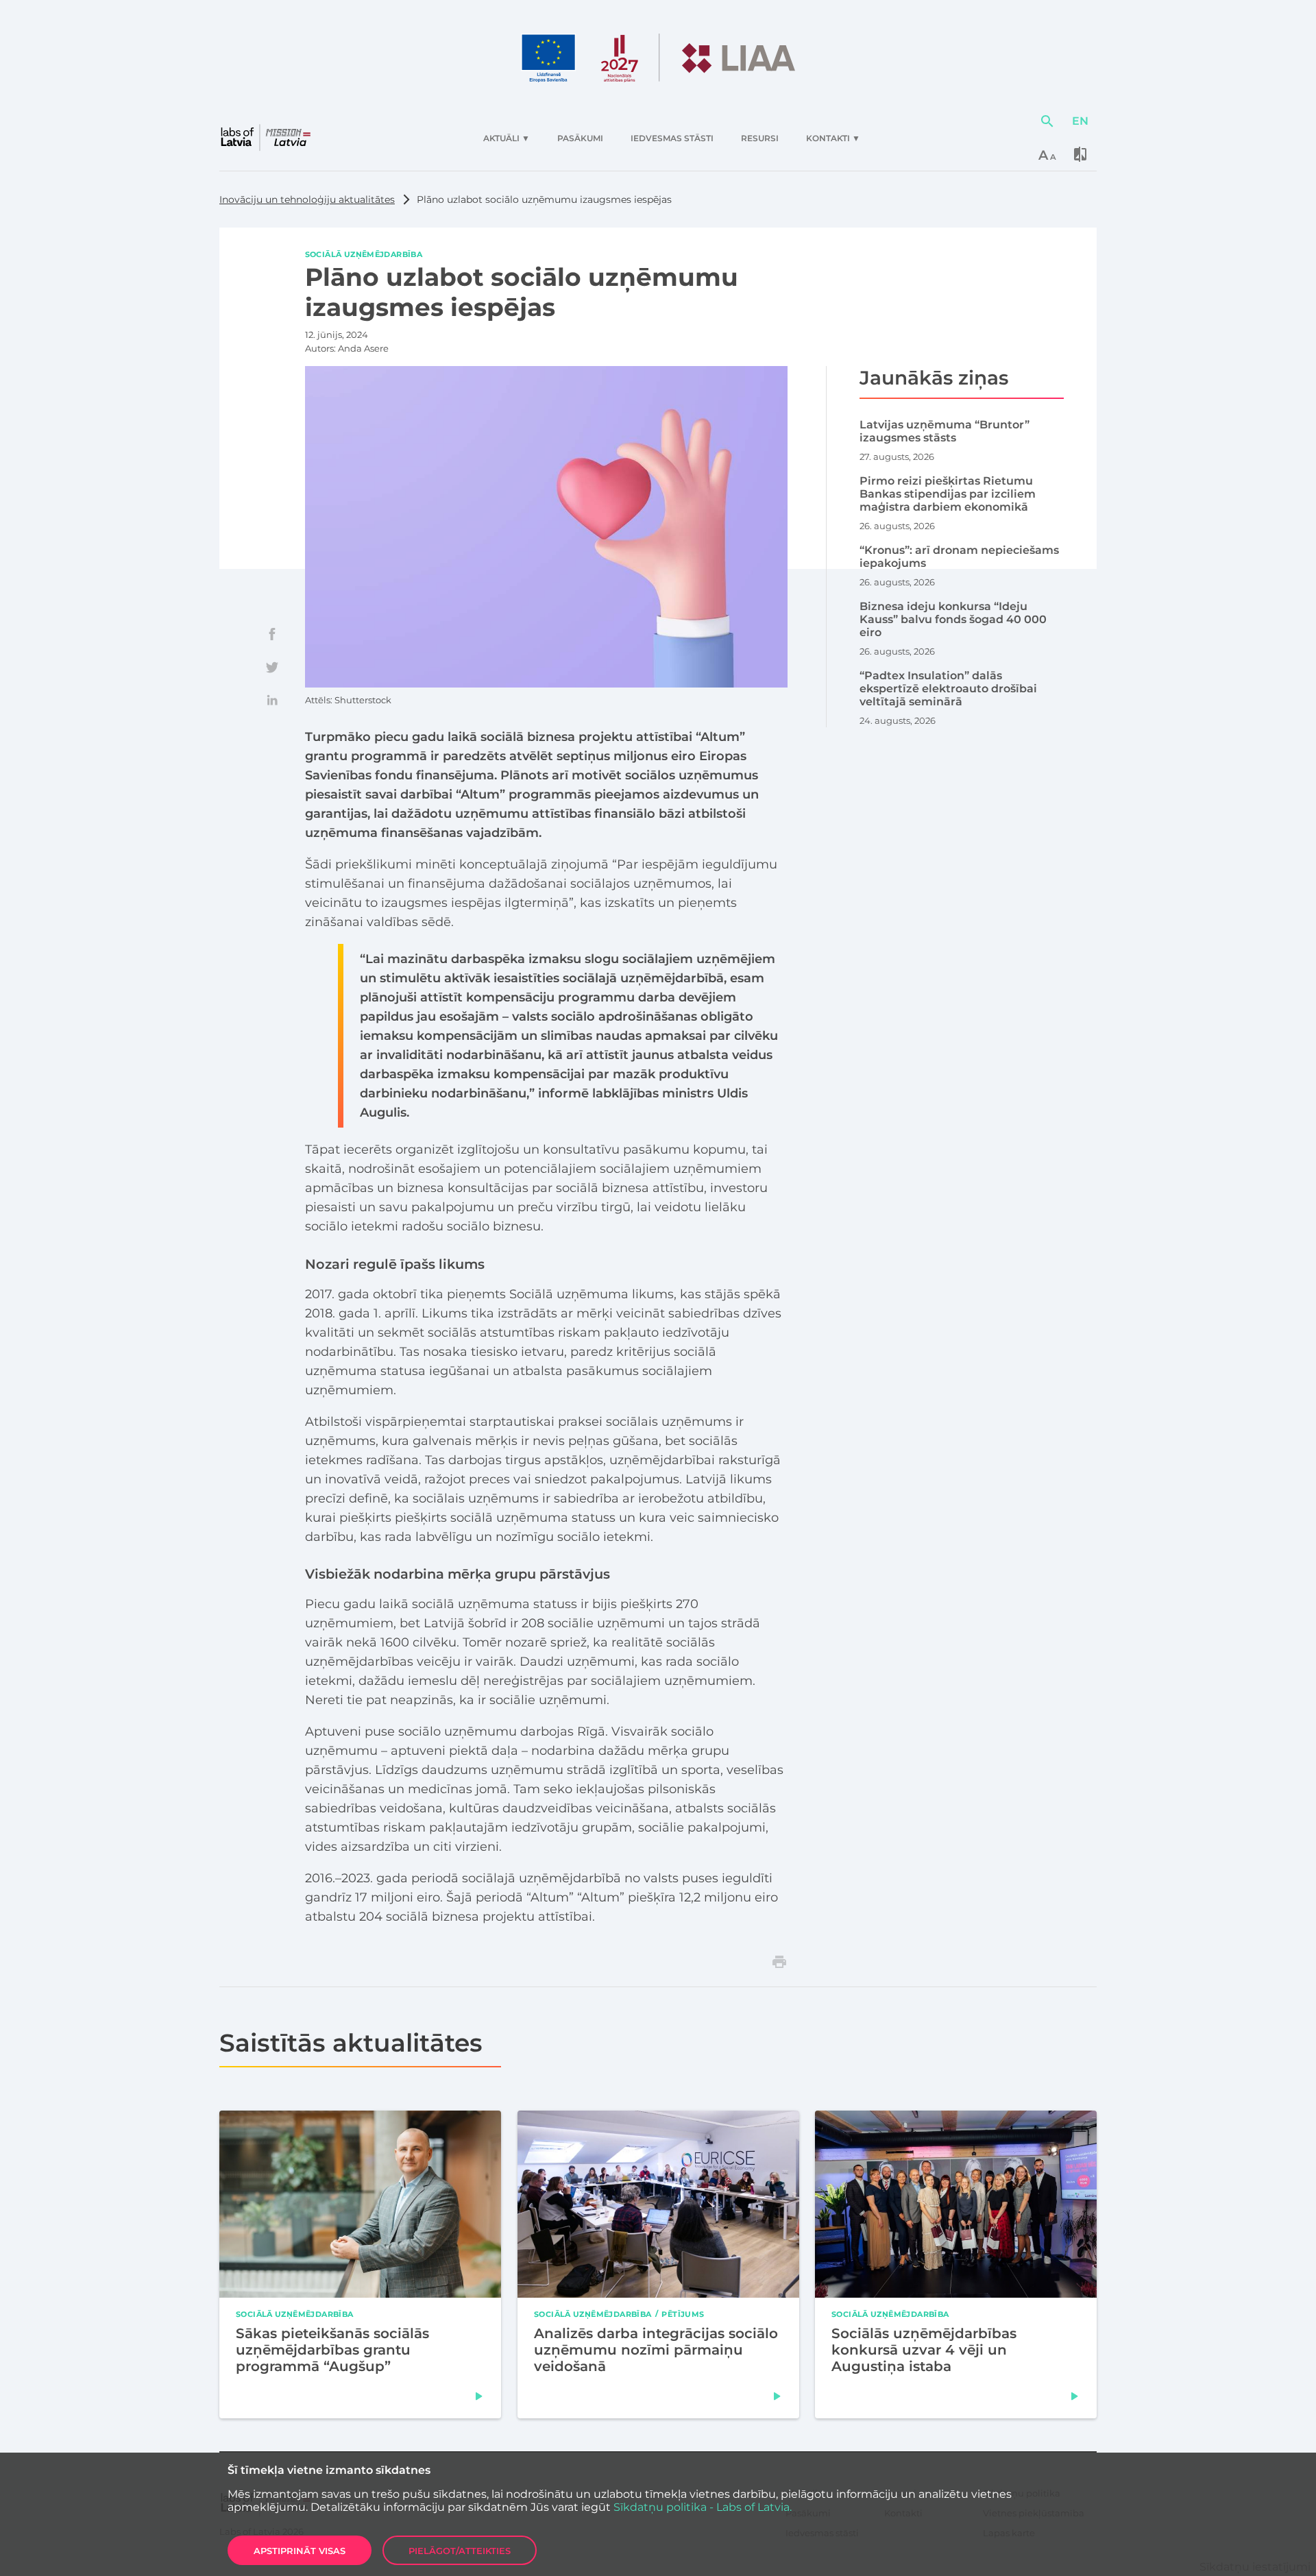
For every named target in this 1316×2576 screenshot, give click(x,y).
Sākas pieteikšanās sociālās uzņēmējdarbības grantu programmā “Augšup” (332, 2350)
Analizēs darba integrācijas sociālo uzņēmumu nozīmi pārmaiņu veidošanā (656, 2350)
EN (1080, 121)
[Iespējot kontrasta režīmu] (1080, 154)
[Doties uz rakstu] (479, 2396)
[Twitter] (272, 667)
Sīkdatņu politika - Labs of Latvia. (703, 2507)
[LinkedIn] (272, 700)
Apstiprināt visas (300, 2551)
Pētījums (683, 2313)
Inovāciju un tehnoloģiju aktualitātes (307, 199)
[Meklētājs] (1047, 121)
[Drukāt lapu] (779, 1962)
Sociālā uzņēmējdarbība (364, 254)
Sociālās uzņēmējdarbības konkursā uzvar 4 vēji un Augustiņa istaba (924, 2350)
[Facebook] (272, 634)
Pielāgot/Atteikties (460, 2551)
